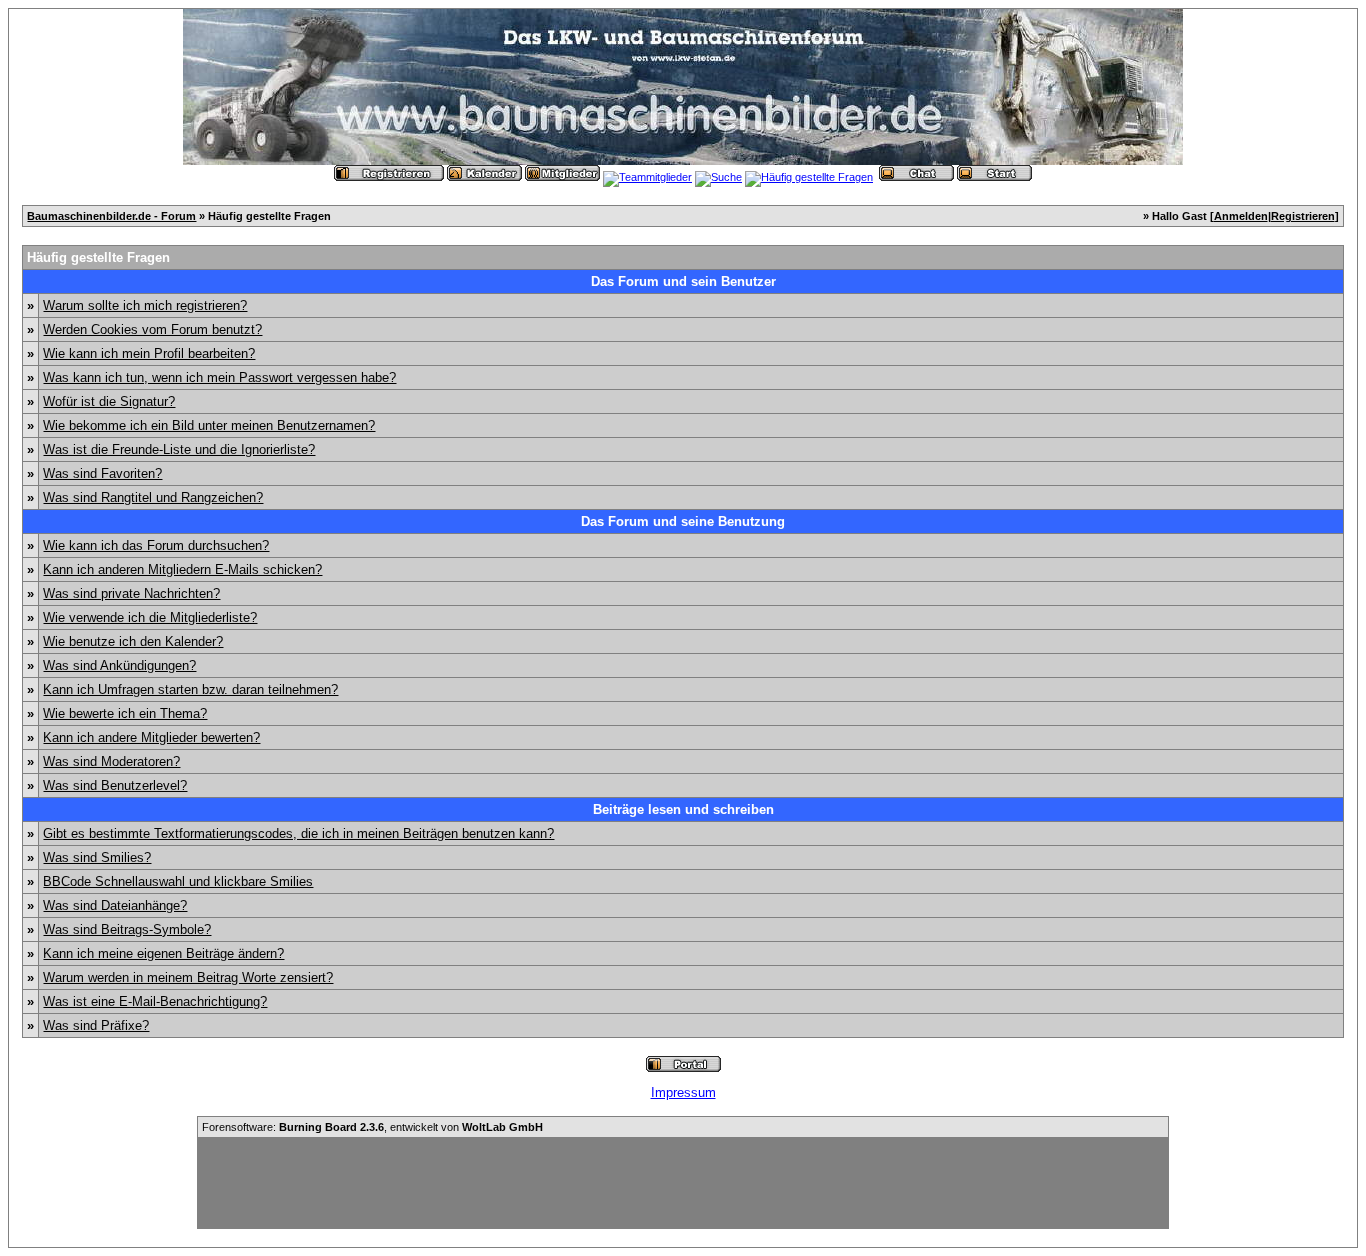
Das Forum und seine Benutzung (683, 521)
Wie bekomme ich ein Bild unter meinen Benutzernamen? (209, 425)
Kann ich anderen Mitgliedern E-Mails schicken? (182, 569)
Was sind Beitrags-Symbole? (127, 929)
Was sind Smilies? (97, 857)
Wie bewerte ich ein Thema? (125, 713)
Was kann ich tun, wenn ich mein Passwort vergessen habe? (219, 377)
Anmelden (1241, 216)
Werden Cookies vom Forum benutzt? (152, 329)
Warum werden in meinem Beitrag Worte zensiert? (188, 977)
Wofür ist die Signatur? (109, 401)
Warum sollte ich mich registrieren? (145, 305)
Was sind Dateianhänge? (115, 905)
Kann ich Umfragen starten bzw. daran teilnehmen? (190, 689)
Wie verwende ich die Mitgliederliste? (150, 617)
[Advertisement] (683, 1183)
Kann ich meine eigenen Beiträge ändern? (163, 953)
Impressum (683, 1092)
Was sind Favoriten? (102, 473)
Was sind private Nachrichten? (131, 593)
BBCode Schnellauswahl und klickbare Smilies (178, 881)
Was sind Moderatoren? (111, 761)
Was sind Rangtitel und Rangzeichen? (153, 497)
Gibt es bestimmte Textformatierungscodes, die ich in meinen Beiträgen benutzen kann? (298, 833)
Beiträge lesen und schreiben (683, 809)
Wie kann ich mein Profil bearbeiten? (149, 353)
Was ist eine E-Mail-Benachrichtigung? (155, 1001)
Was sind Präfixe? (96, 1025)
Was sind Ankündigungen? (119, 665)
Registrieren (1303, 216)
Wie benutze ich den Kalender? (133, 641)
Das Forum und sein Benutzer (683, 281)
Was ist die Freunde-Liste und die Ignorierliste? (179, 449)
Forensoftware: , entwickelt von (372, 1127)
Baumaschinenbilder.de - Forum (111, 216)
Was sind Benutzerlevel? (115, 785)
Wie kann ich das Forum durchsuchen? (156, 545)
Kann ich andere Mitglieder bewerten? (151, 737)
